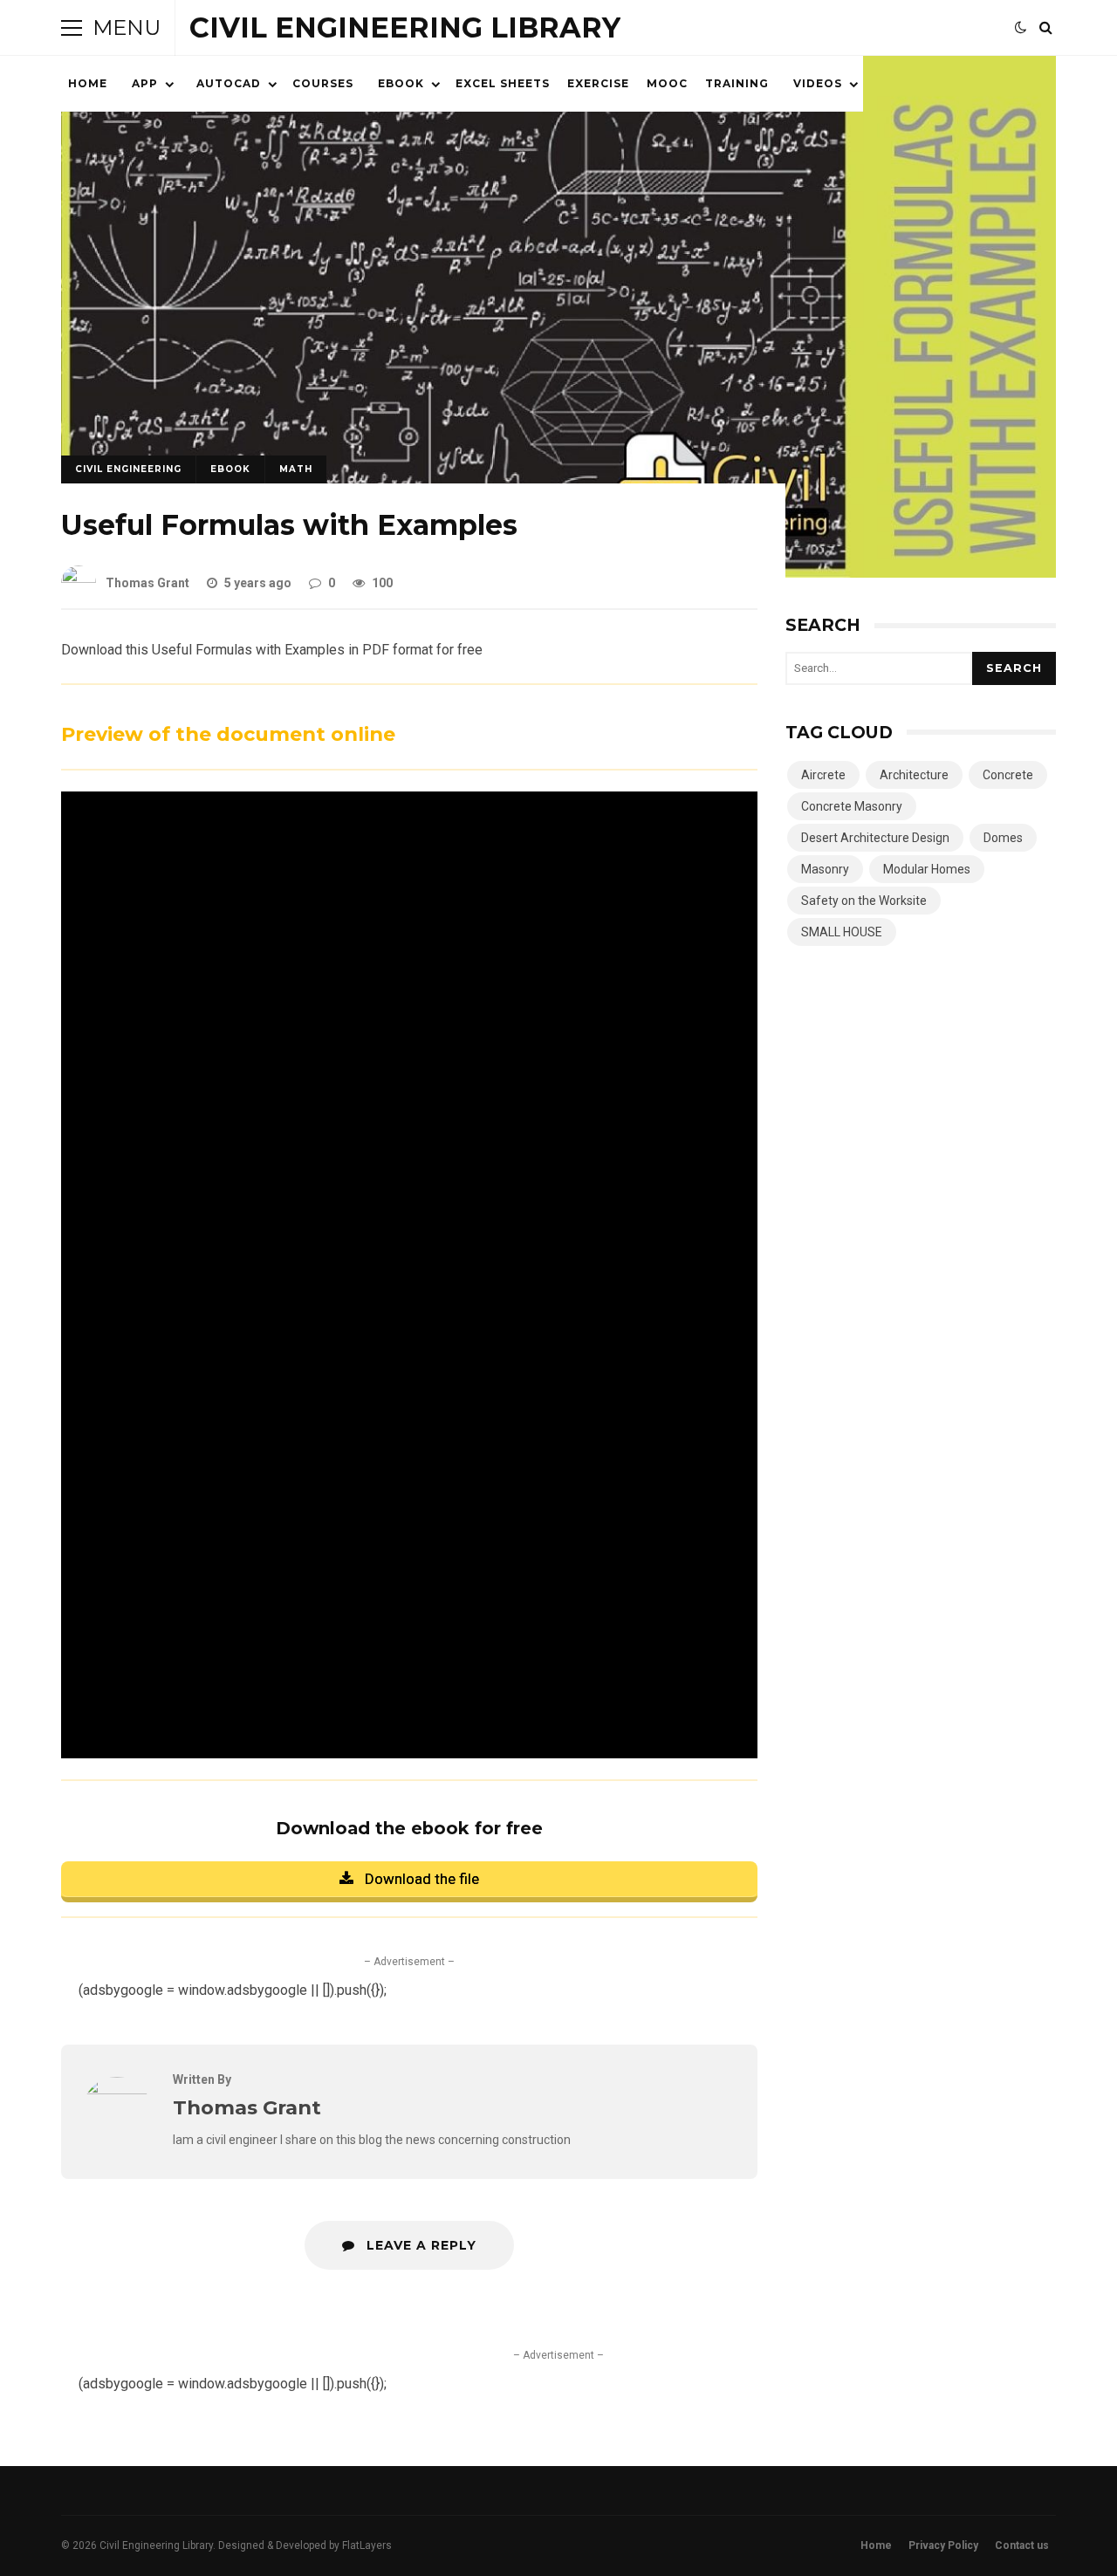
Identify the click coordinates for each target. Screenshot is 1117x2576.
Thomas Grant (147, 583)
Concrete (1008, 775)
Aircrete (823, 775)
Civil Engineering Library (405, 27)
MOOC (667, 83)
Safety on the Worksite (864, 901)
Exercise (598, 83)
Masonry (825, 869)
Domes (1003, 838)
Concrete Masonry (852, 806)
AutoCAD (229, 83)
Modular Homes (927, 869)
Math (296, 469)
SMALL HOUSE (842, 932)
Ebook (401, 83)
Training (737, 83)
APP (145, 83)
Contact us (1022, 2545)
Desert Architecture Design (875, 838)
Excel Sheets (503, 83)
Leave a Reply (419, 2245)
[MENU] (72, 28)
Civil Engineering (128, 469)
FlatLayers (367, 2545)
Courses (323, 83)
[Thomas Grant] (117, 2090)
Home (88, 83)
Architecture (914, 775)
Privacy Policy (943, 2545)
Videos (818, 83)
